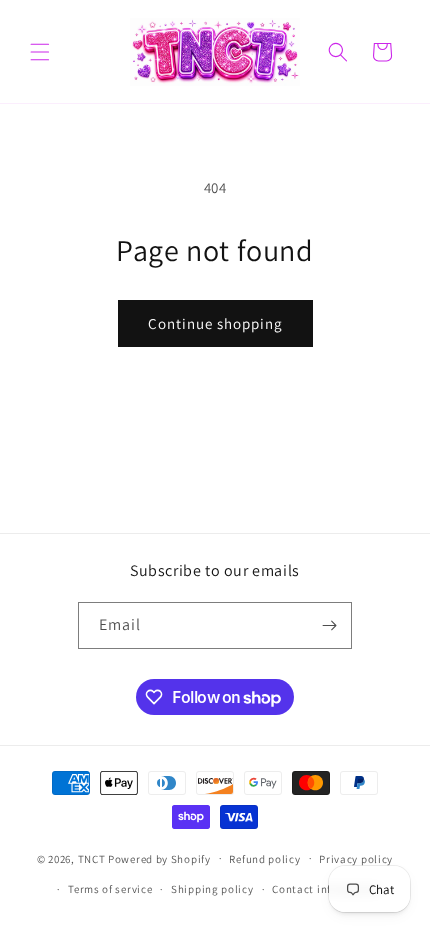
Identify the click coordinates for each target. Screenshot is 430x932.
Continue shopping (215, 323)
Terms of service (110, 889)
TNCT (92, 858)
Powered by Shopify (159, 858)
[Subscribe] (329, 625)
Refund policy (264, 859)
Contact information (326, 889)
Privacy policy (356, 859)
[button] (40, 52)
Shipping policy (212, 889)
